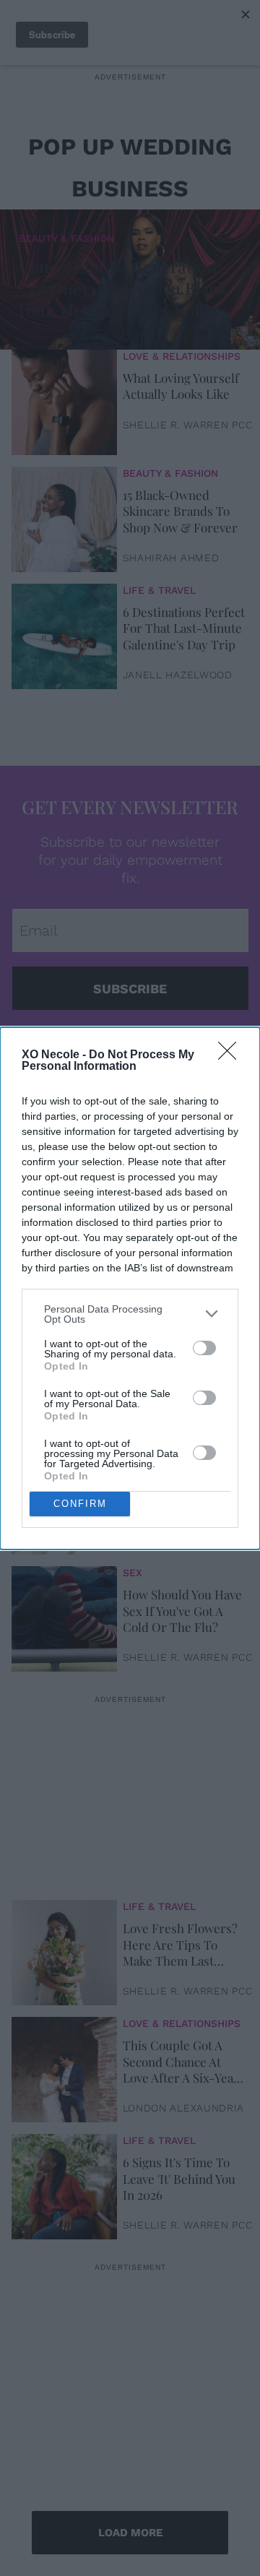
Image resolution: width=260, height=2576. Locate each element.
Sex (133, 1339)
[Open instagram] (156, 1045)
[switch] (204, 1348)
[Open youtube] (184, 1045)
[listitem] (130, 1314)
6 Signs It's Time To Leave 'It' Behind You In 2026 (179, 2178)
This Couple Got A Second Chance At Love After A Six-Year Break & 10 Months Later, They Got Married (181, 2061)
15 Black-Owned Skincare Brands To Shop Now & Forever (180, 511)
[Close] (232, 1055)
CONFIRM (80, 1504)
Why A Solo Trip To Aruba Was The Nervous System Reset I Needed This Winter (178, 1493)
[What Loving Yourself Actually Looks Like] (64, 399)
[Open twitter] (128, 1045)
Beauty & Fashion (66, 238)
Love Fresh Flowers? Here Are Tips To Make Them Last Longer (180, 1944)
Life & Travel (159, 590)
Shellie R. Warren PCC (188, 425)
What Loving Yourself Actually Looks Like (181, 386)
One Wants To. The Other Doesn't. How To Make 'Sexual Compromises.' (177, 1376)
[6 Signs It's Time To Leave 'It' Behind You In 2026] (64, 2184)
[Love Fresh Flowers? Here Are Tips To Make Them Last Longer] (64, 1950)
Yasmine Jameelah (176, 1540)
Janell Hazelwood (178, 675)
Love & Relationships (182, 356)
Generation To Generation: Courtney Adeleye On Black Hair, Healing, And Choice (123, 288)
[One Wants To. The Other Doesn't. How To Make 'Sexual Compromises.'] (64, 1382)
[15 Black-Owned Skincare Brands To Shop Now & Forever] (64, 517)
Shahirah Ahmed (171, 558)
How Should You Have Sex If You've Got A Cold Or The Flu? (182, 1610)
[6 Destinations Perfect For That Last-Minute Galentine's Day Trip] (64, 634)
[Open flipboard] (212, 1045)
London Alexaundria (184, 2108)
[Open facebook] (100, 1045)
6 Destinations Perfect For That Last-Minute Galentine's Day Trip (184, 628)
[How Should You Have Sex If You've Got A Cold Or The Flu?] (64, 1616)
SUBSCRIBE (130, 989)
